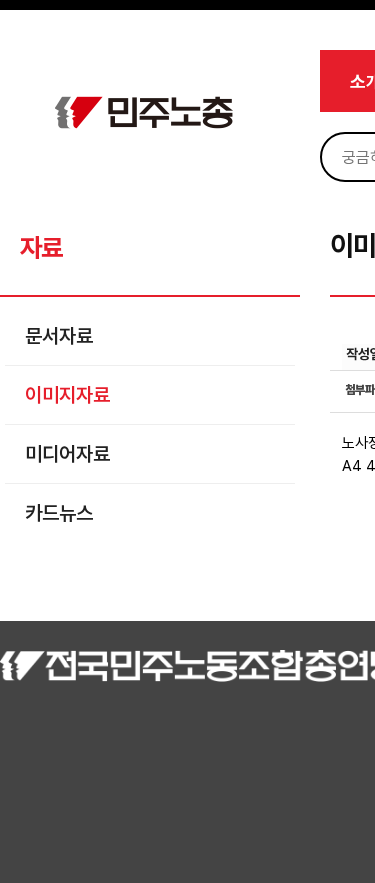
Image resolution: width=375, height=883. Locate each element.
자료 (40, 247)
